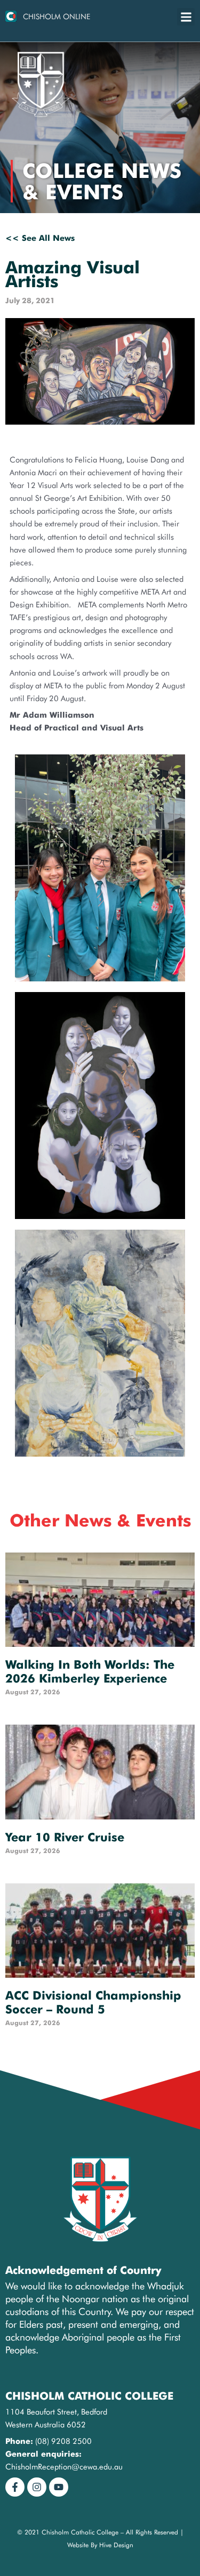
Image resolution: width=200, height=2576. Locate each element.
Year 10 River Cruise (65, 1837)
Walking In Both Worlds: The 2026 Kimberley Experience (90, 1671)
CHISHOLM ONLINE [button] (57, 17)
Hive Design (116, 2545)
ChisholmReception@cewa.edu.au (64, 2467)
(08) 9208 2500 (63, 2441)
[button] (186, 17)
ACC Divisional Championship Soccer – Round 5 (93, 2002)
